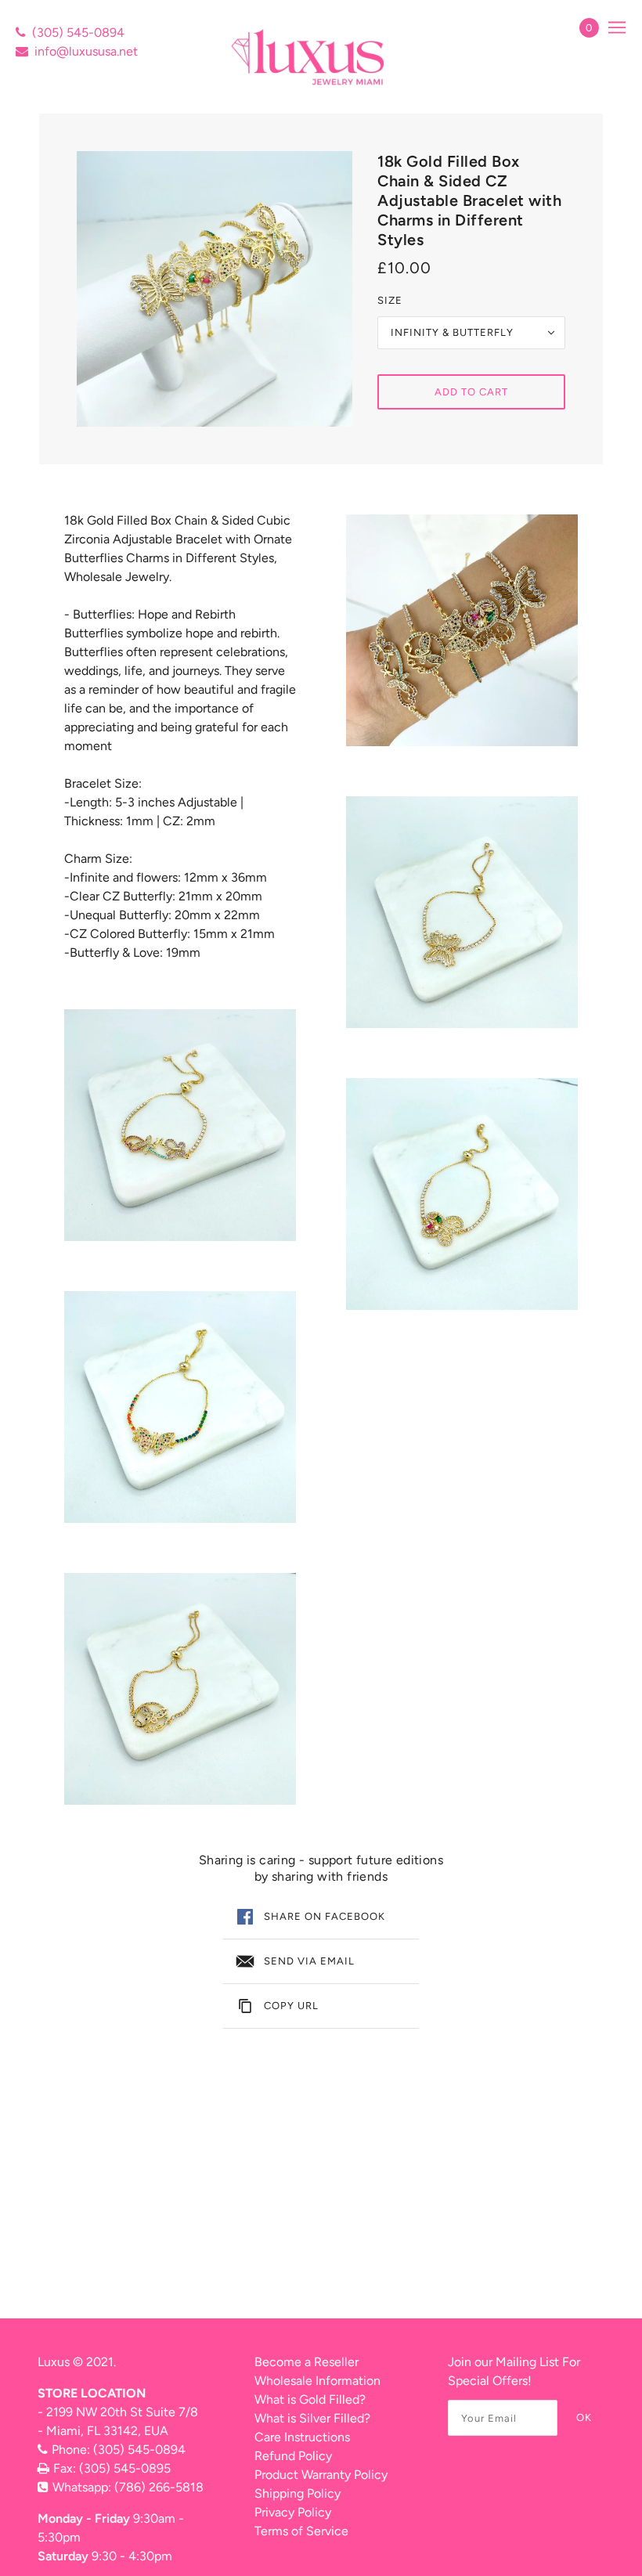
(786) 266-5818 (159, 2487)
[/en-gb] (310, 57)
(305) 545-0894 (78, 32)
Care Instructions (302, 2437)
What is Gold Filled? (310, 2399)
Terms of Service (301, 2531)
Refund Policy (293, 2456)
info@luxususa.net (86, 51)
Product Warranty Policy (321, 2475)
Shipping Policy (298, 2493)
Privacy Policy (293, 2512)
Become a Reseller (307, 2362)
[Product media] (180, 1125)
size (390, 300)
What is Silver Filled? (312, 2418)
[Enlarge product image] (215, 289)
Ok (584, 2417)
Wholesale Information (317, 2381)
